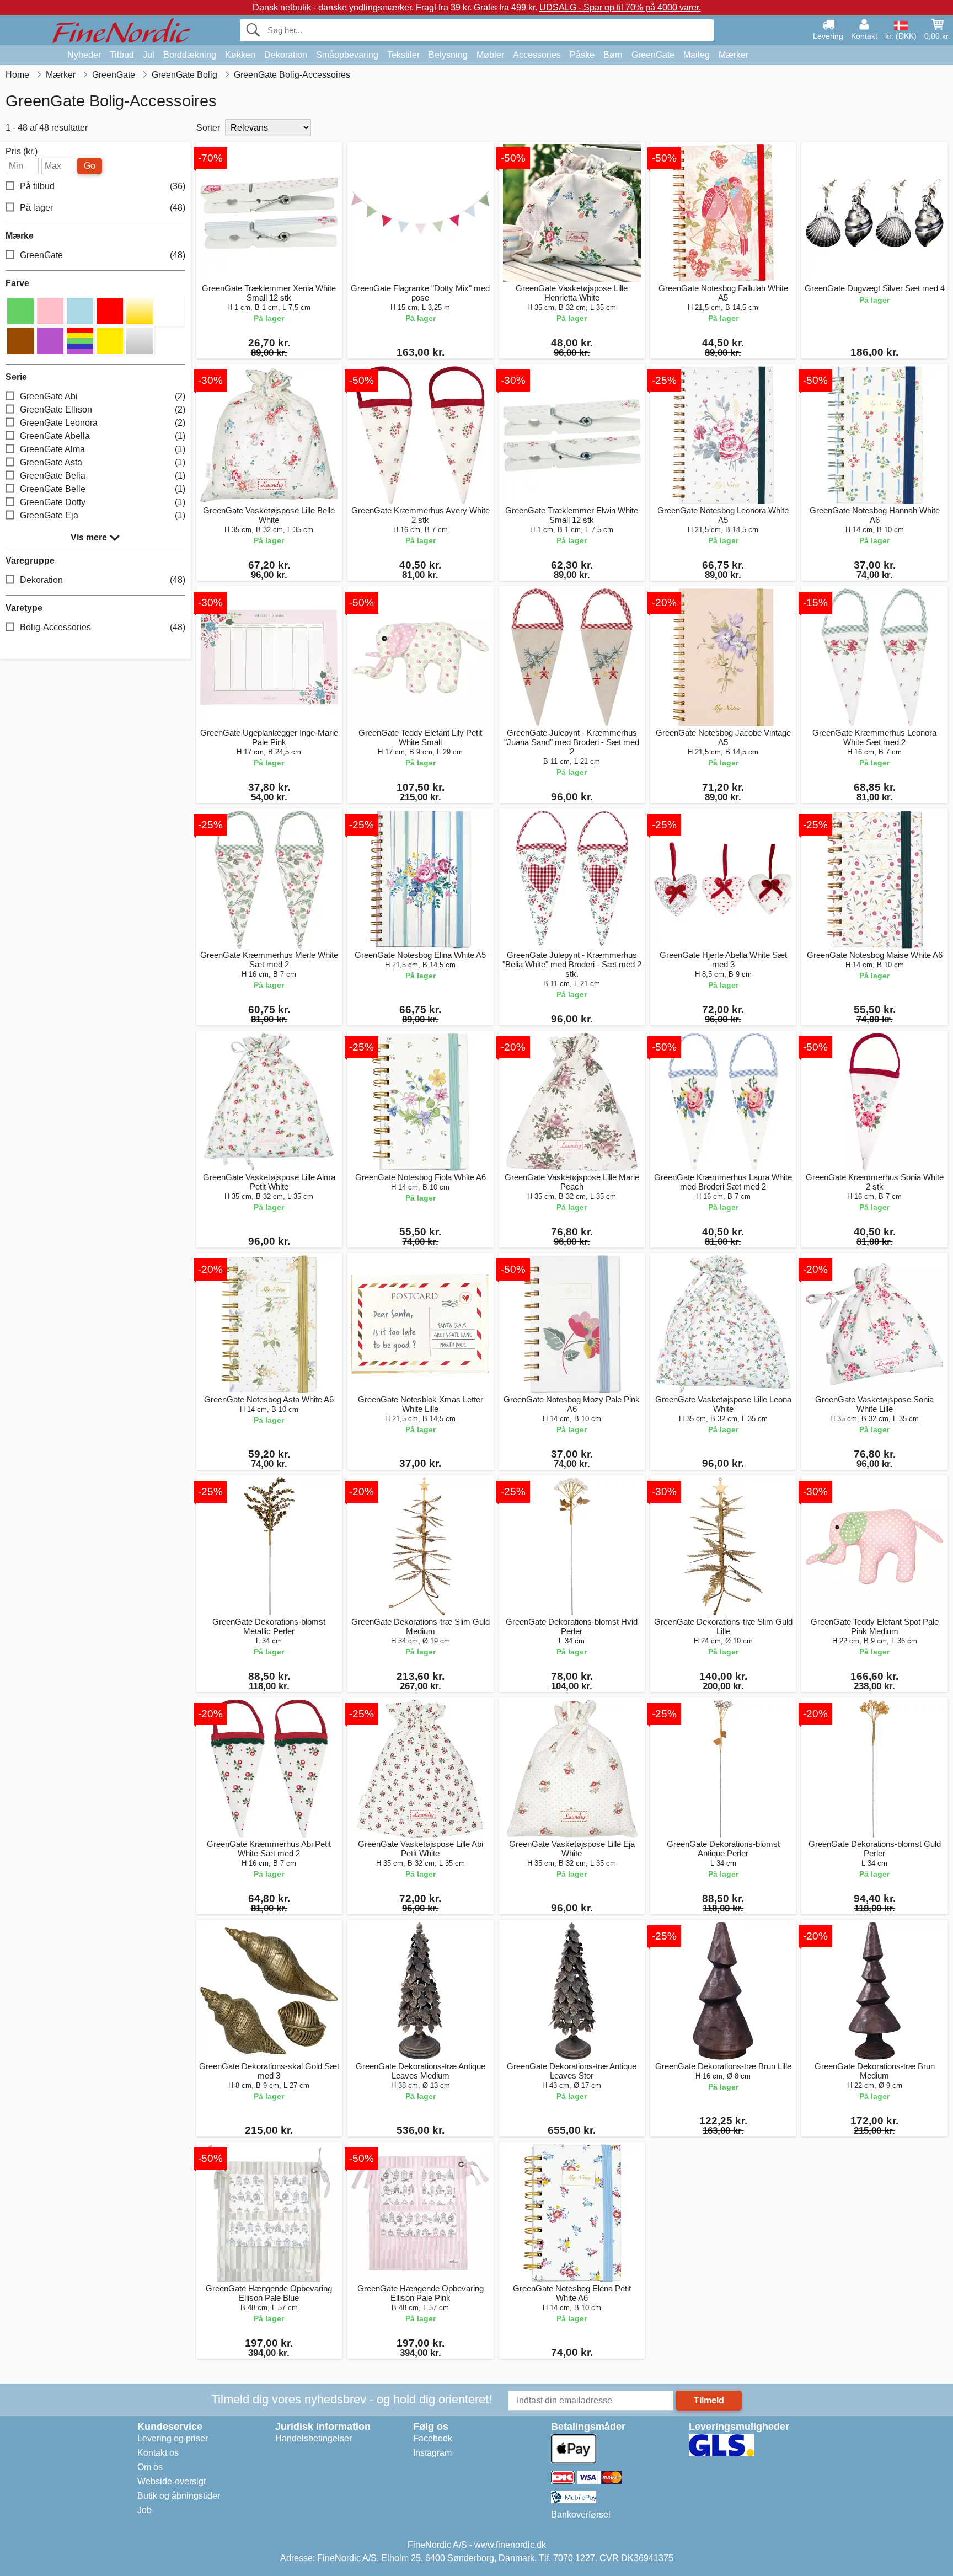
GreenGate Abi (103, 396)
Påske (582, 55)
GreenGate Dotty (103, 502)
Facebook (433, 2438)
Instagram (432, 2453)
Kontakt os (158, 2453)
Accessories (537, 55)
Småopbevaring (347, 55)
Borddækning (190, 55)
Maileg (697, 55)
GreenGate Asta (103, 462)
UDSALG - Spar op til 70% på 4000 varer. (620, 7)
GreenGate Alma (103, 449)
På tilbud (103, 186)
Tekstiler (403, 55)
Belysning (448, 55)
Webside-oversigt (172, 2481)
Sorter (208, 128)
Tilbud (122, 55)
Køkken (240, 55)
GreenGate (653, 55)
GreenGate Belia (103, 476)
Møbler (490, 55)
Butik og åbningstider (179, 2496)
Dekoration (286, 55)
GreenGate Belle (103, 489)
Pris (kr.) (22, 152)
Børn (613, 55)
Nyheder (84, 55)
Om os (150, 2467)
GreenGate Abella (103, 436)
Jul (149, 55)
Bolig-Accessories (103, 627)
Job (144, 2510)
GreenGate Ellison (103, 409)
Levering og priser (173, 2438)
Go (90, 166)
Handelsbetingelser (314, 2438)
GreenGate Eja (103, 515)
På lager (103, 208)
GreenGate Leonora (103, 423)
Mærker (734, 55)
